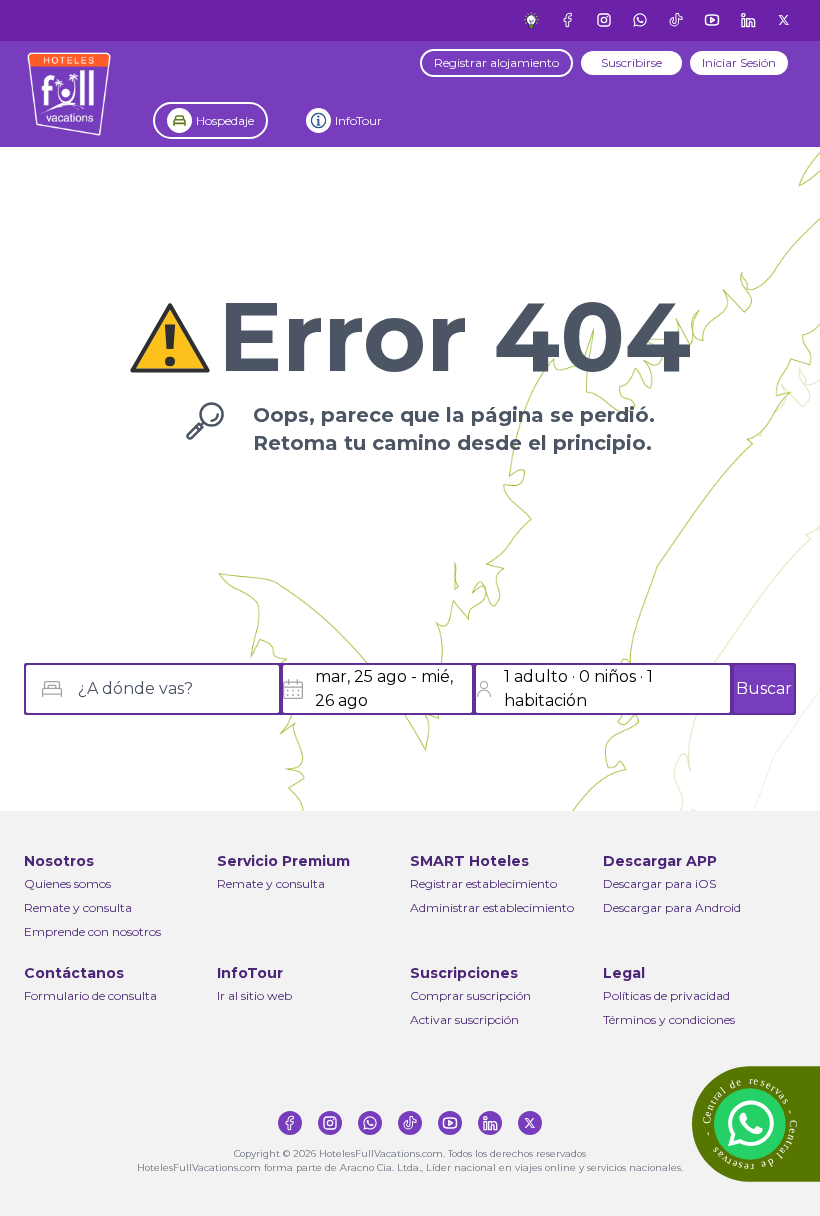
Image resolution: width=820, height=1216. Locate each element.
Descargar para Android (672, 907)
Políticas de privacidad (666, 995)
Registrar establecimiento (483, 883)
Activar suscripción (464, 1019)
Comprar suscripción (470, 995)
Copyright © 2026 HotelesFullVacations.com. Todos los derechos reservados (410, 1153)
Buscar (764, 688)
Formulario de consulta (90, 995)
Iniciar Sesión (739, 62)
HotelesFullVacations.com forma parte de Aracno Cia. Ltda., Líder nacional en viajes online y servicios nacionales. (410, 1167)
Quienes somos (67, 883)
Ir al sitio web (254, 995)
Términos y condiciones (669, 1019)
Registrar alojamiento (496, 62)
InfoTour (358, 120)
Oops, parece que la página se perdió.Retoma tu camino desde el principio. (454, 429)
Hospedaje (225, 120)
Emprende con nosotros (92, 931)
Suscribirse (631, 62)
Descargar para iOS (659, 883)
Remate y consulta (78, 907)
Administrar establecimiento (492, 907)
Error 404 (454, 337)
